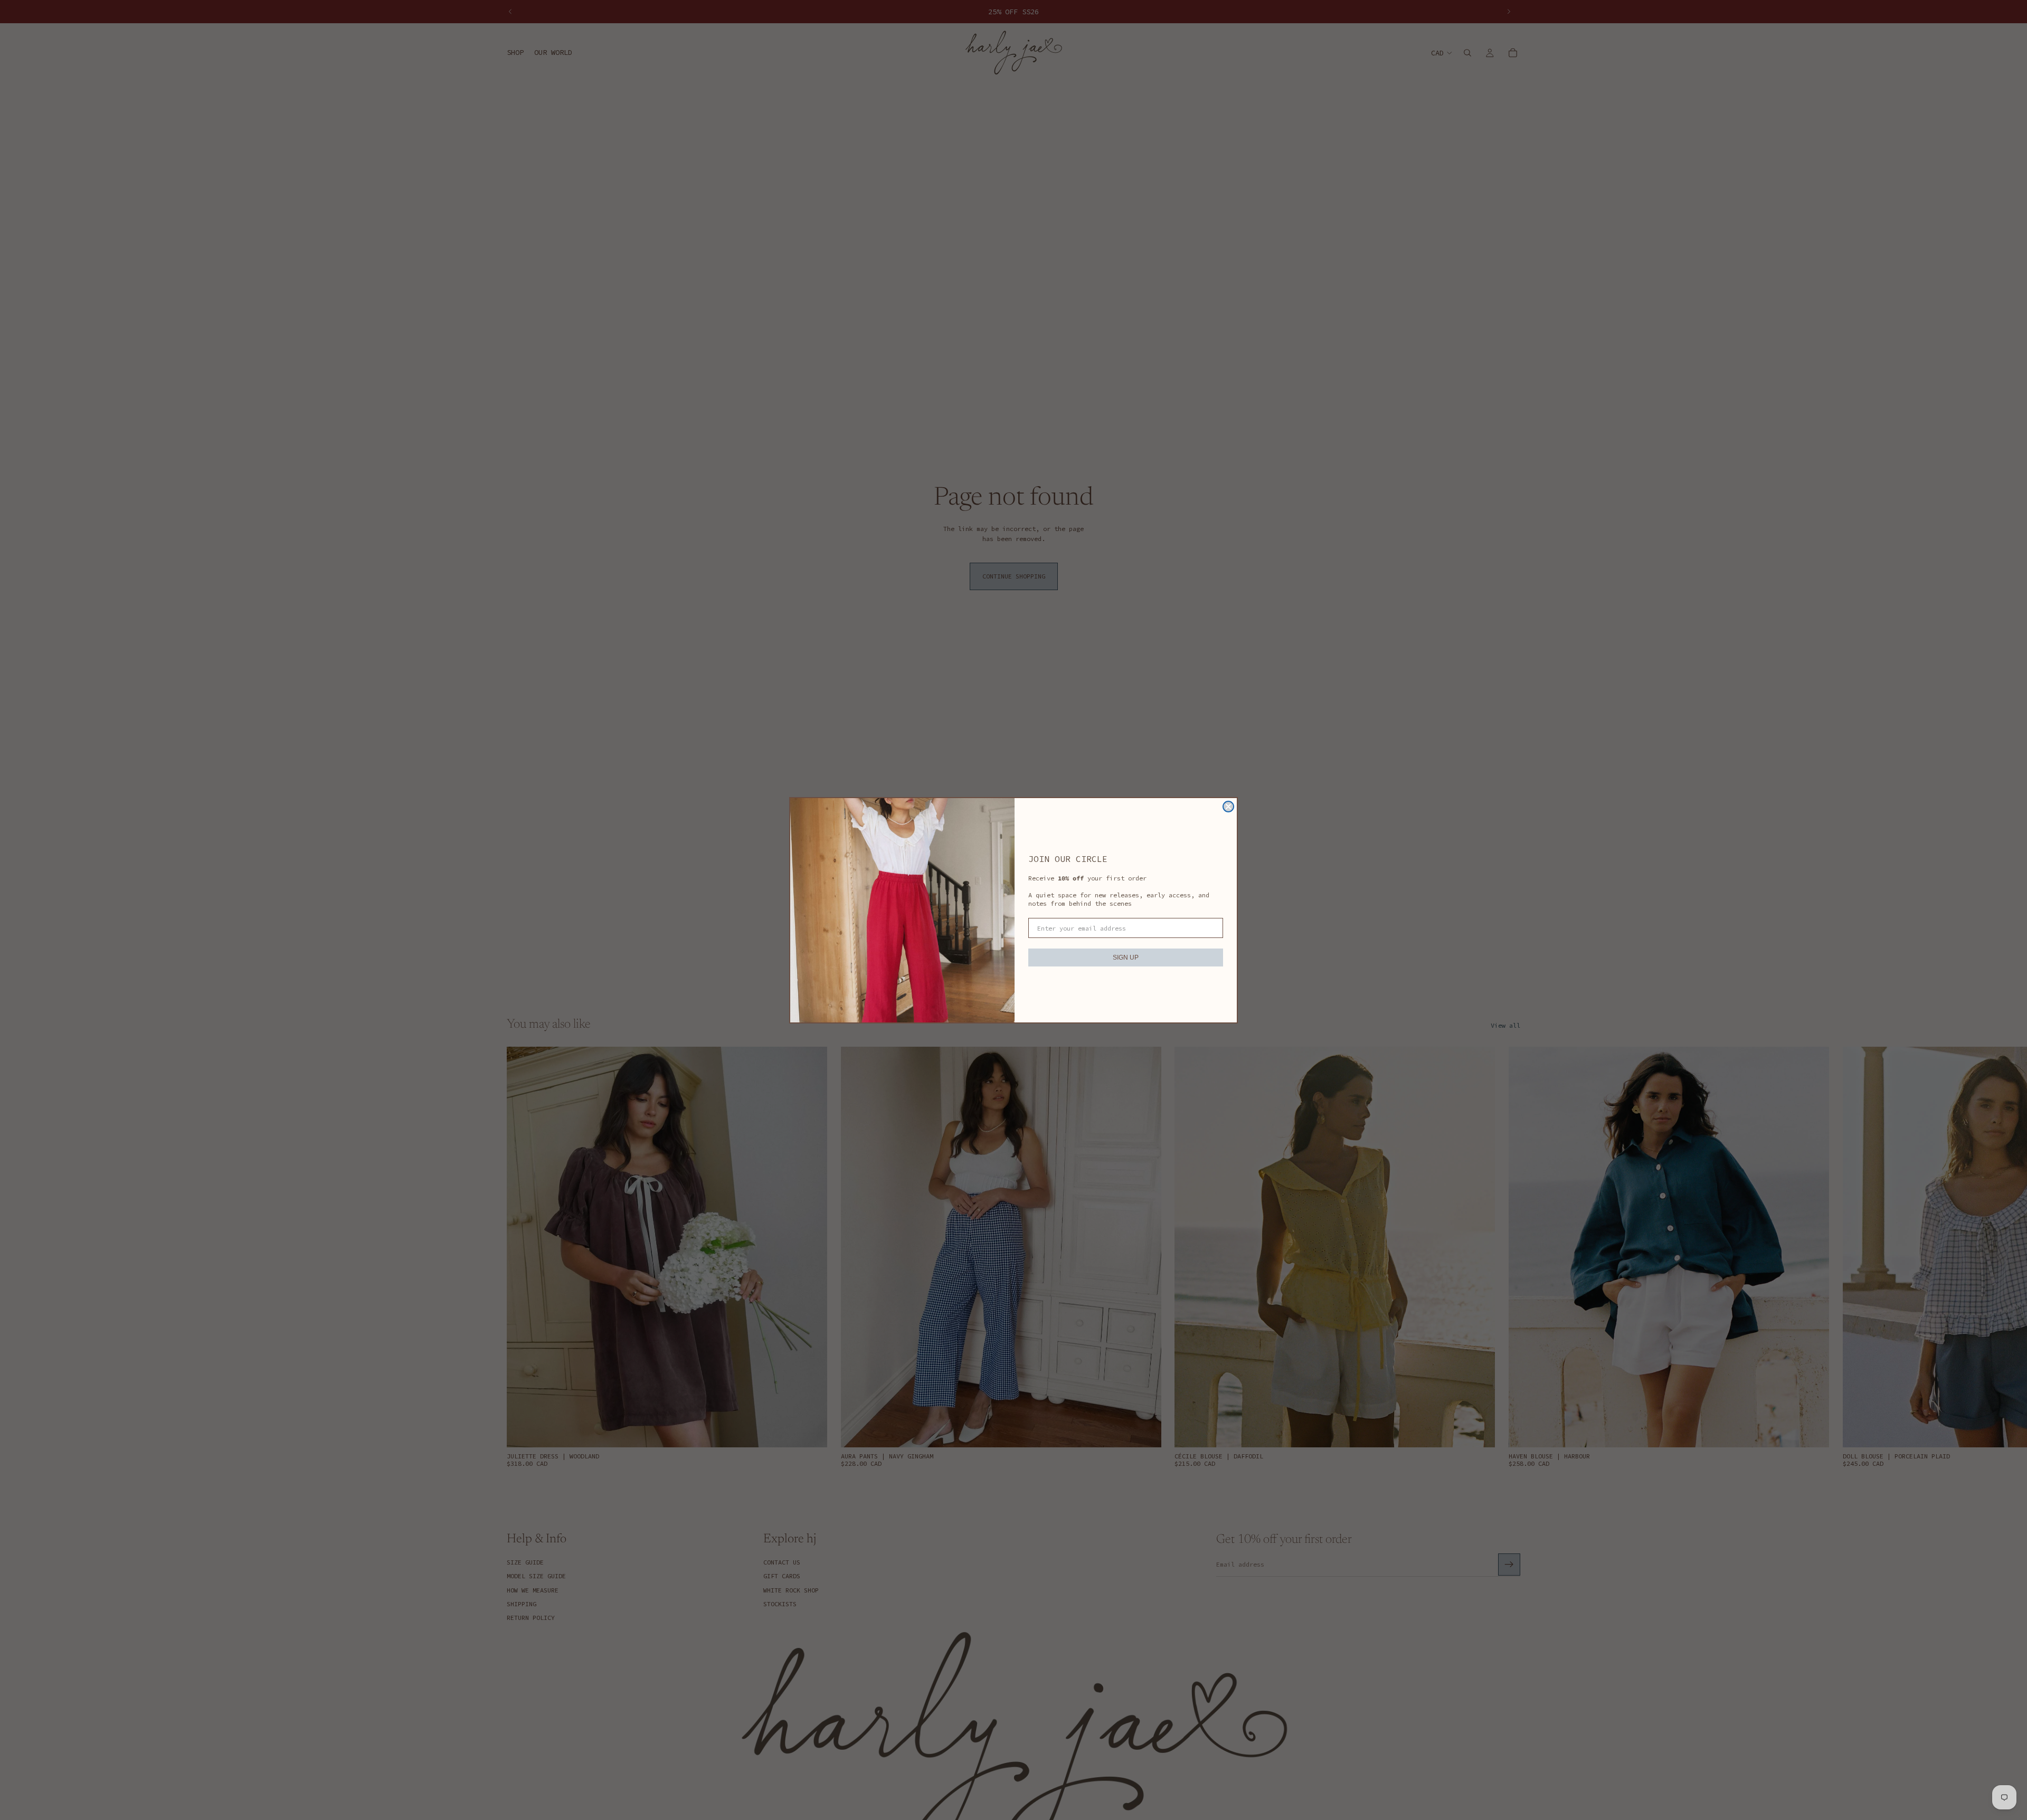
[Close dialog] (1228, 807)
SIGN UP (1126, 958)
